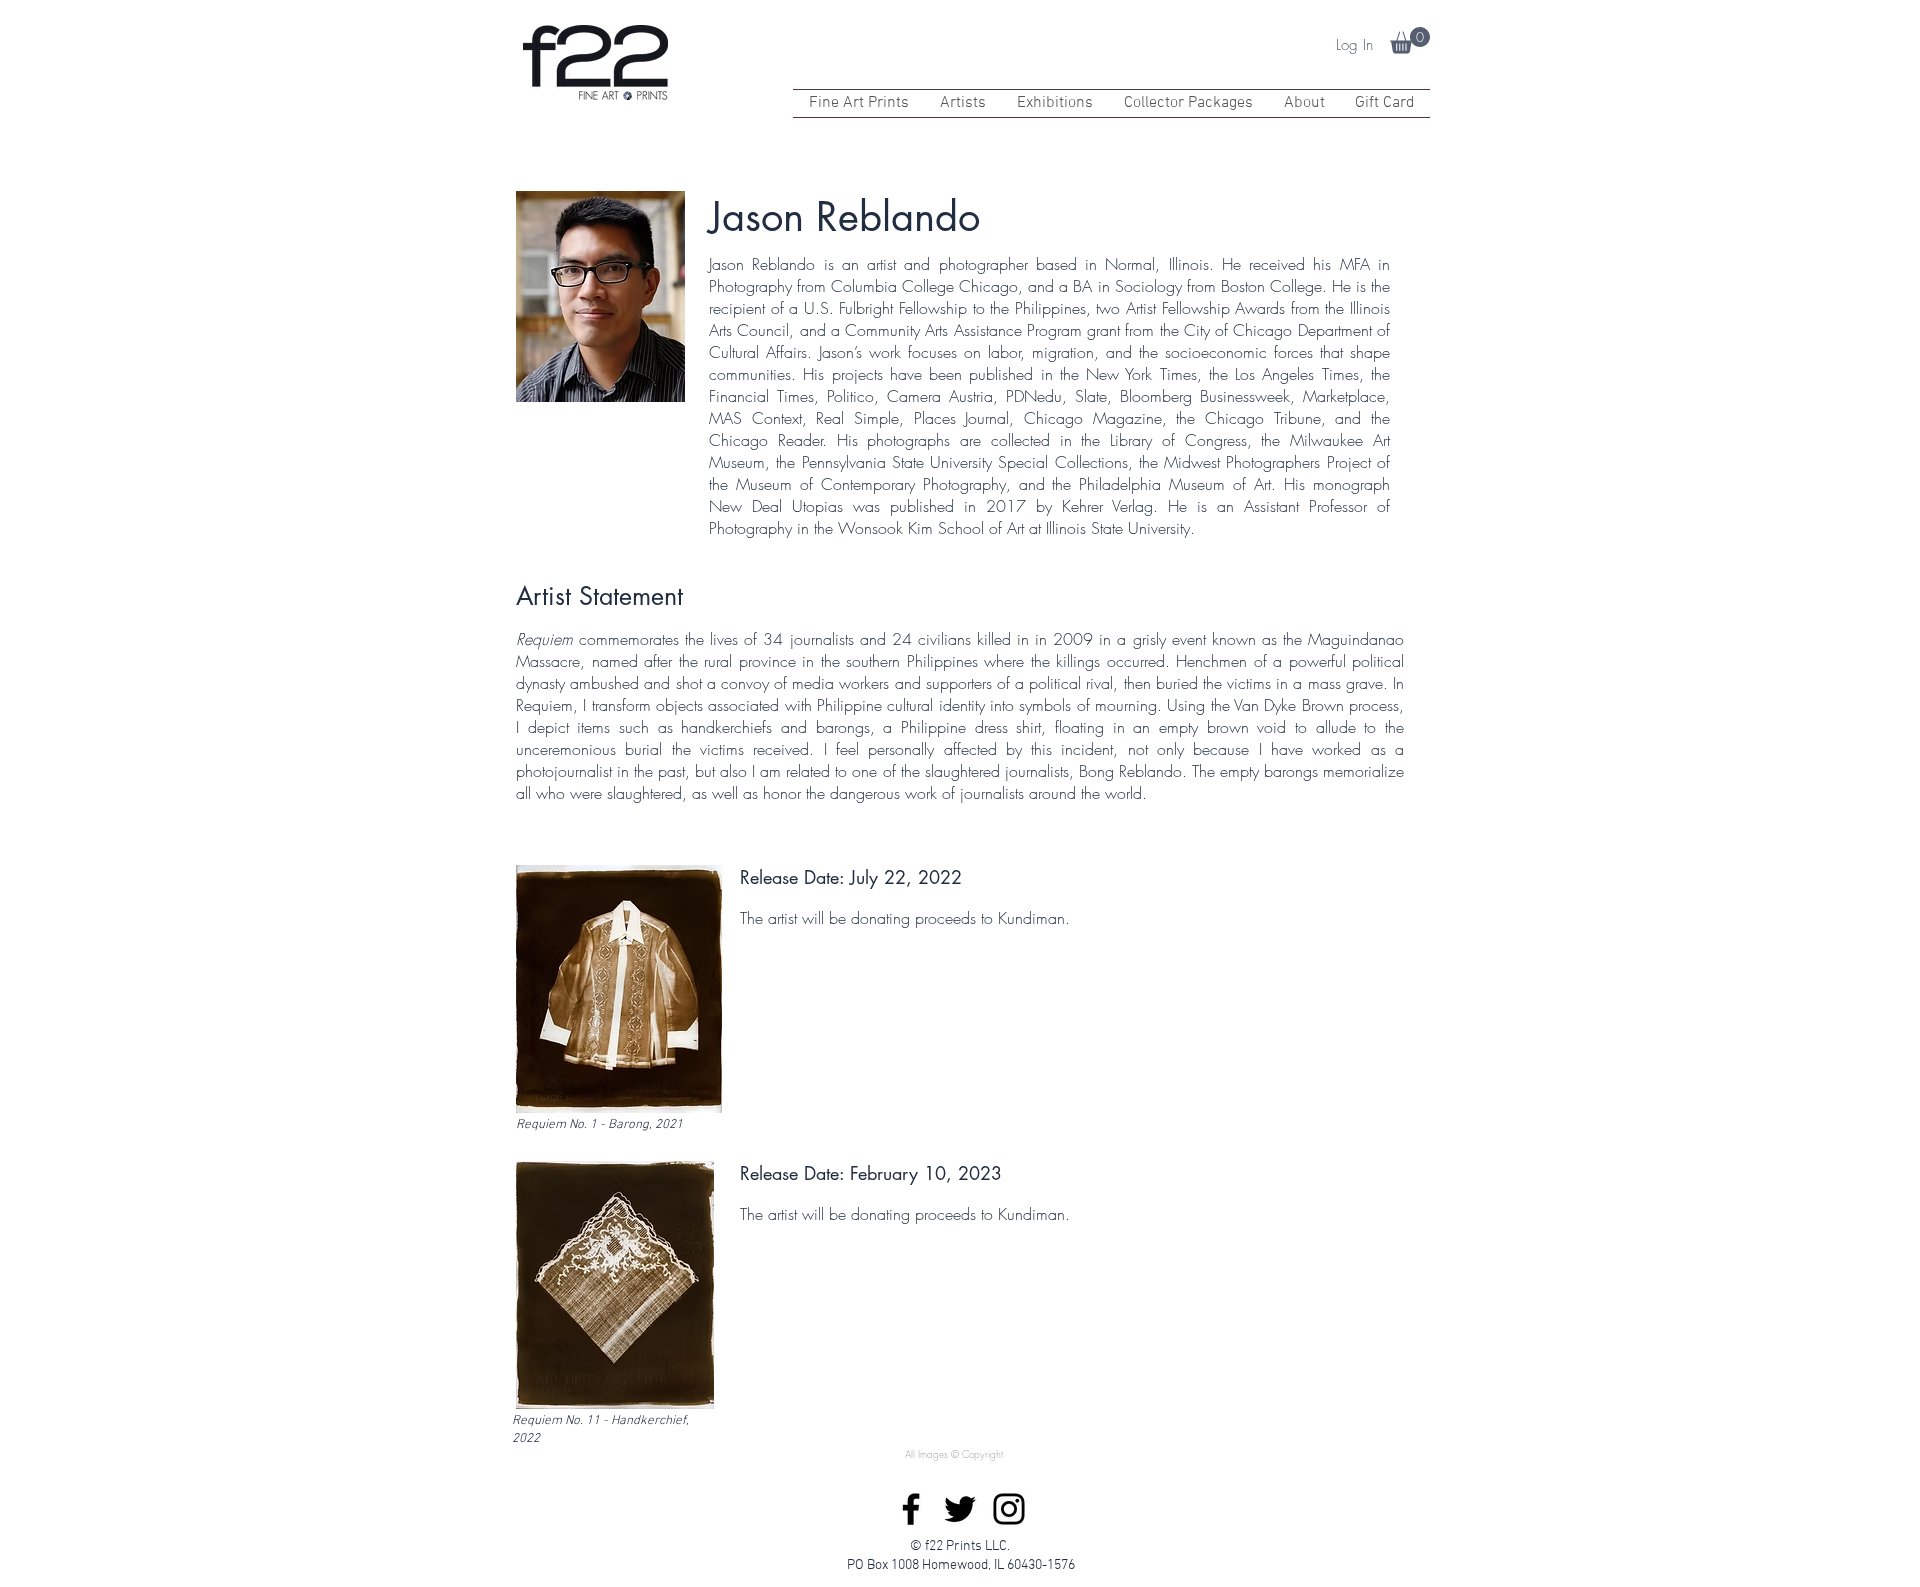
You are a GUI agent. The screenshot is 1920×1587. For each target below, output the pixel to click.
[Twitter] (960, 1509)
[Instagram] (1009, 1509)
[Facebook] (911, 1509)
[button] (1410, 40)
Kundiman (1031, 918)
